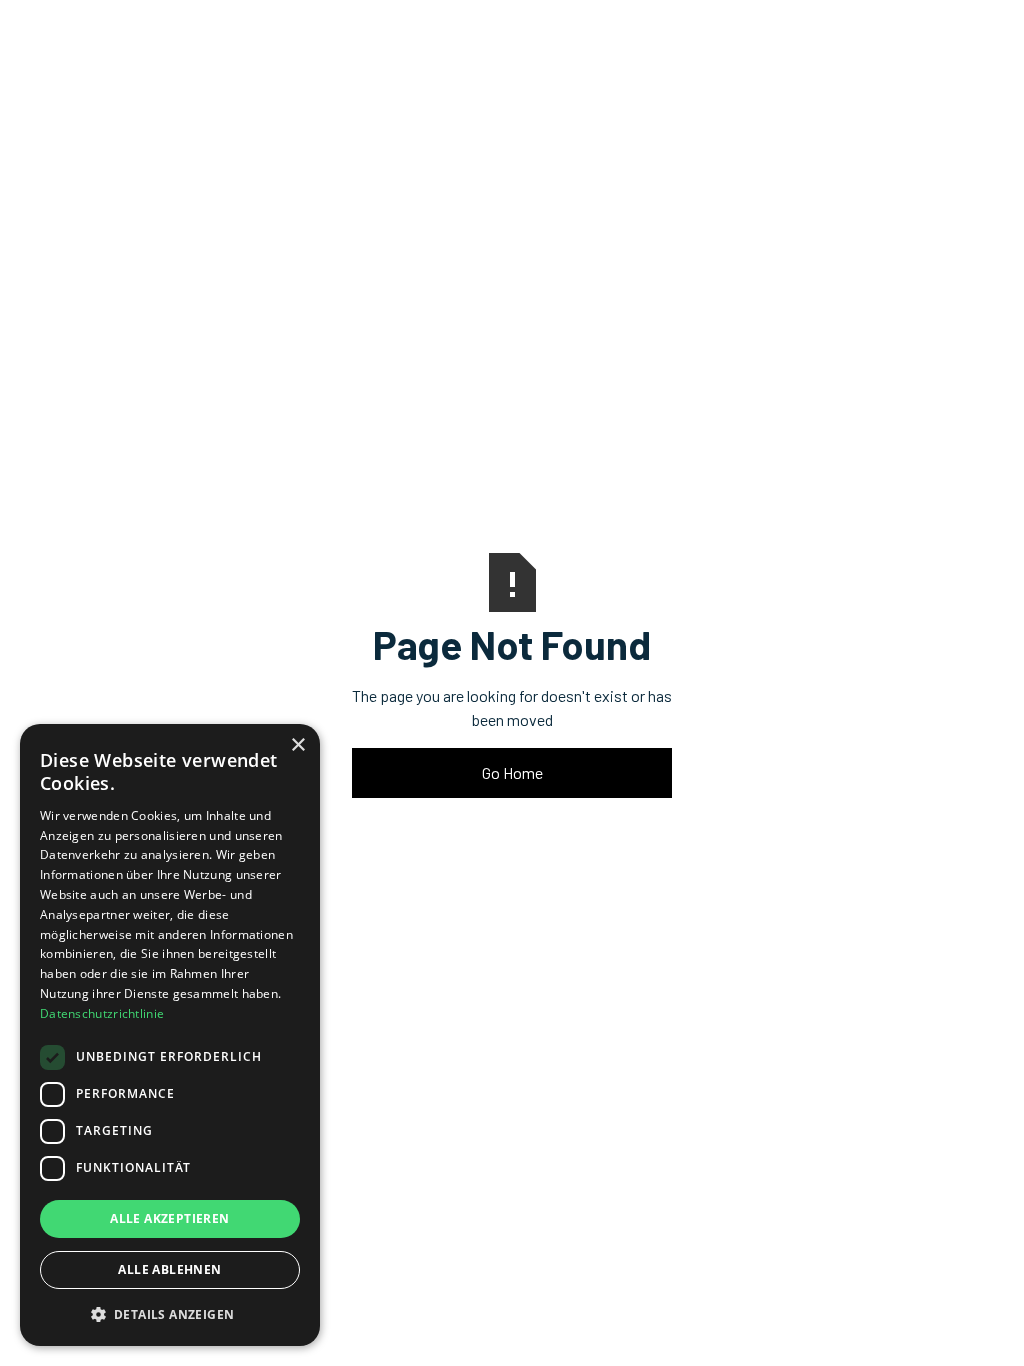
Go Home (512, 772)
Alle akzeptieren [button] (169, 1218)
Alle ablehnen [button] (169, 1269)
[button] (170, 1314)
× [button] (297, 745)
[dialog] (170, 1035)
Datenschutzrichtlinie (102, 1013)
